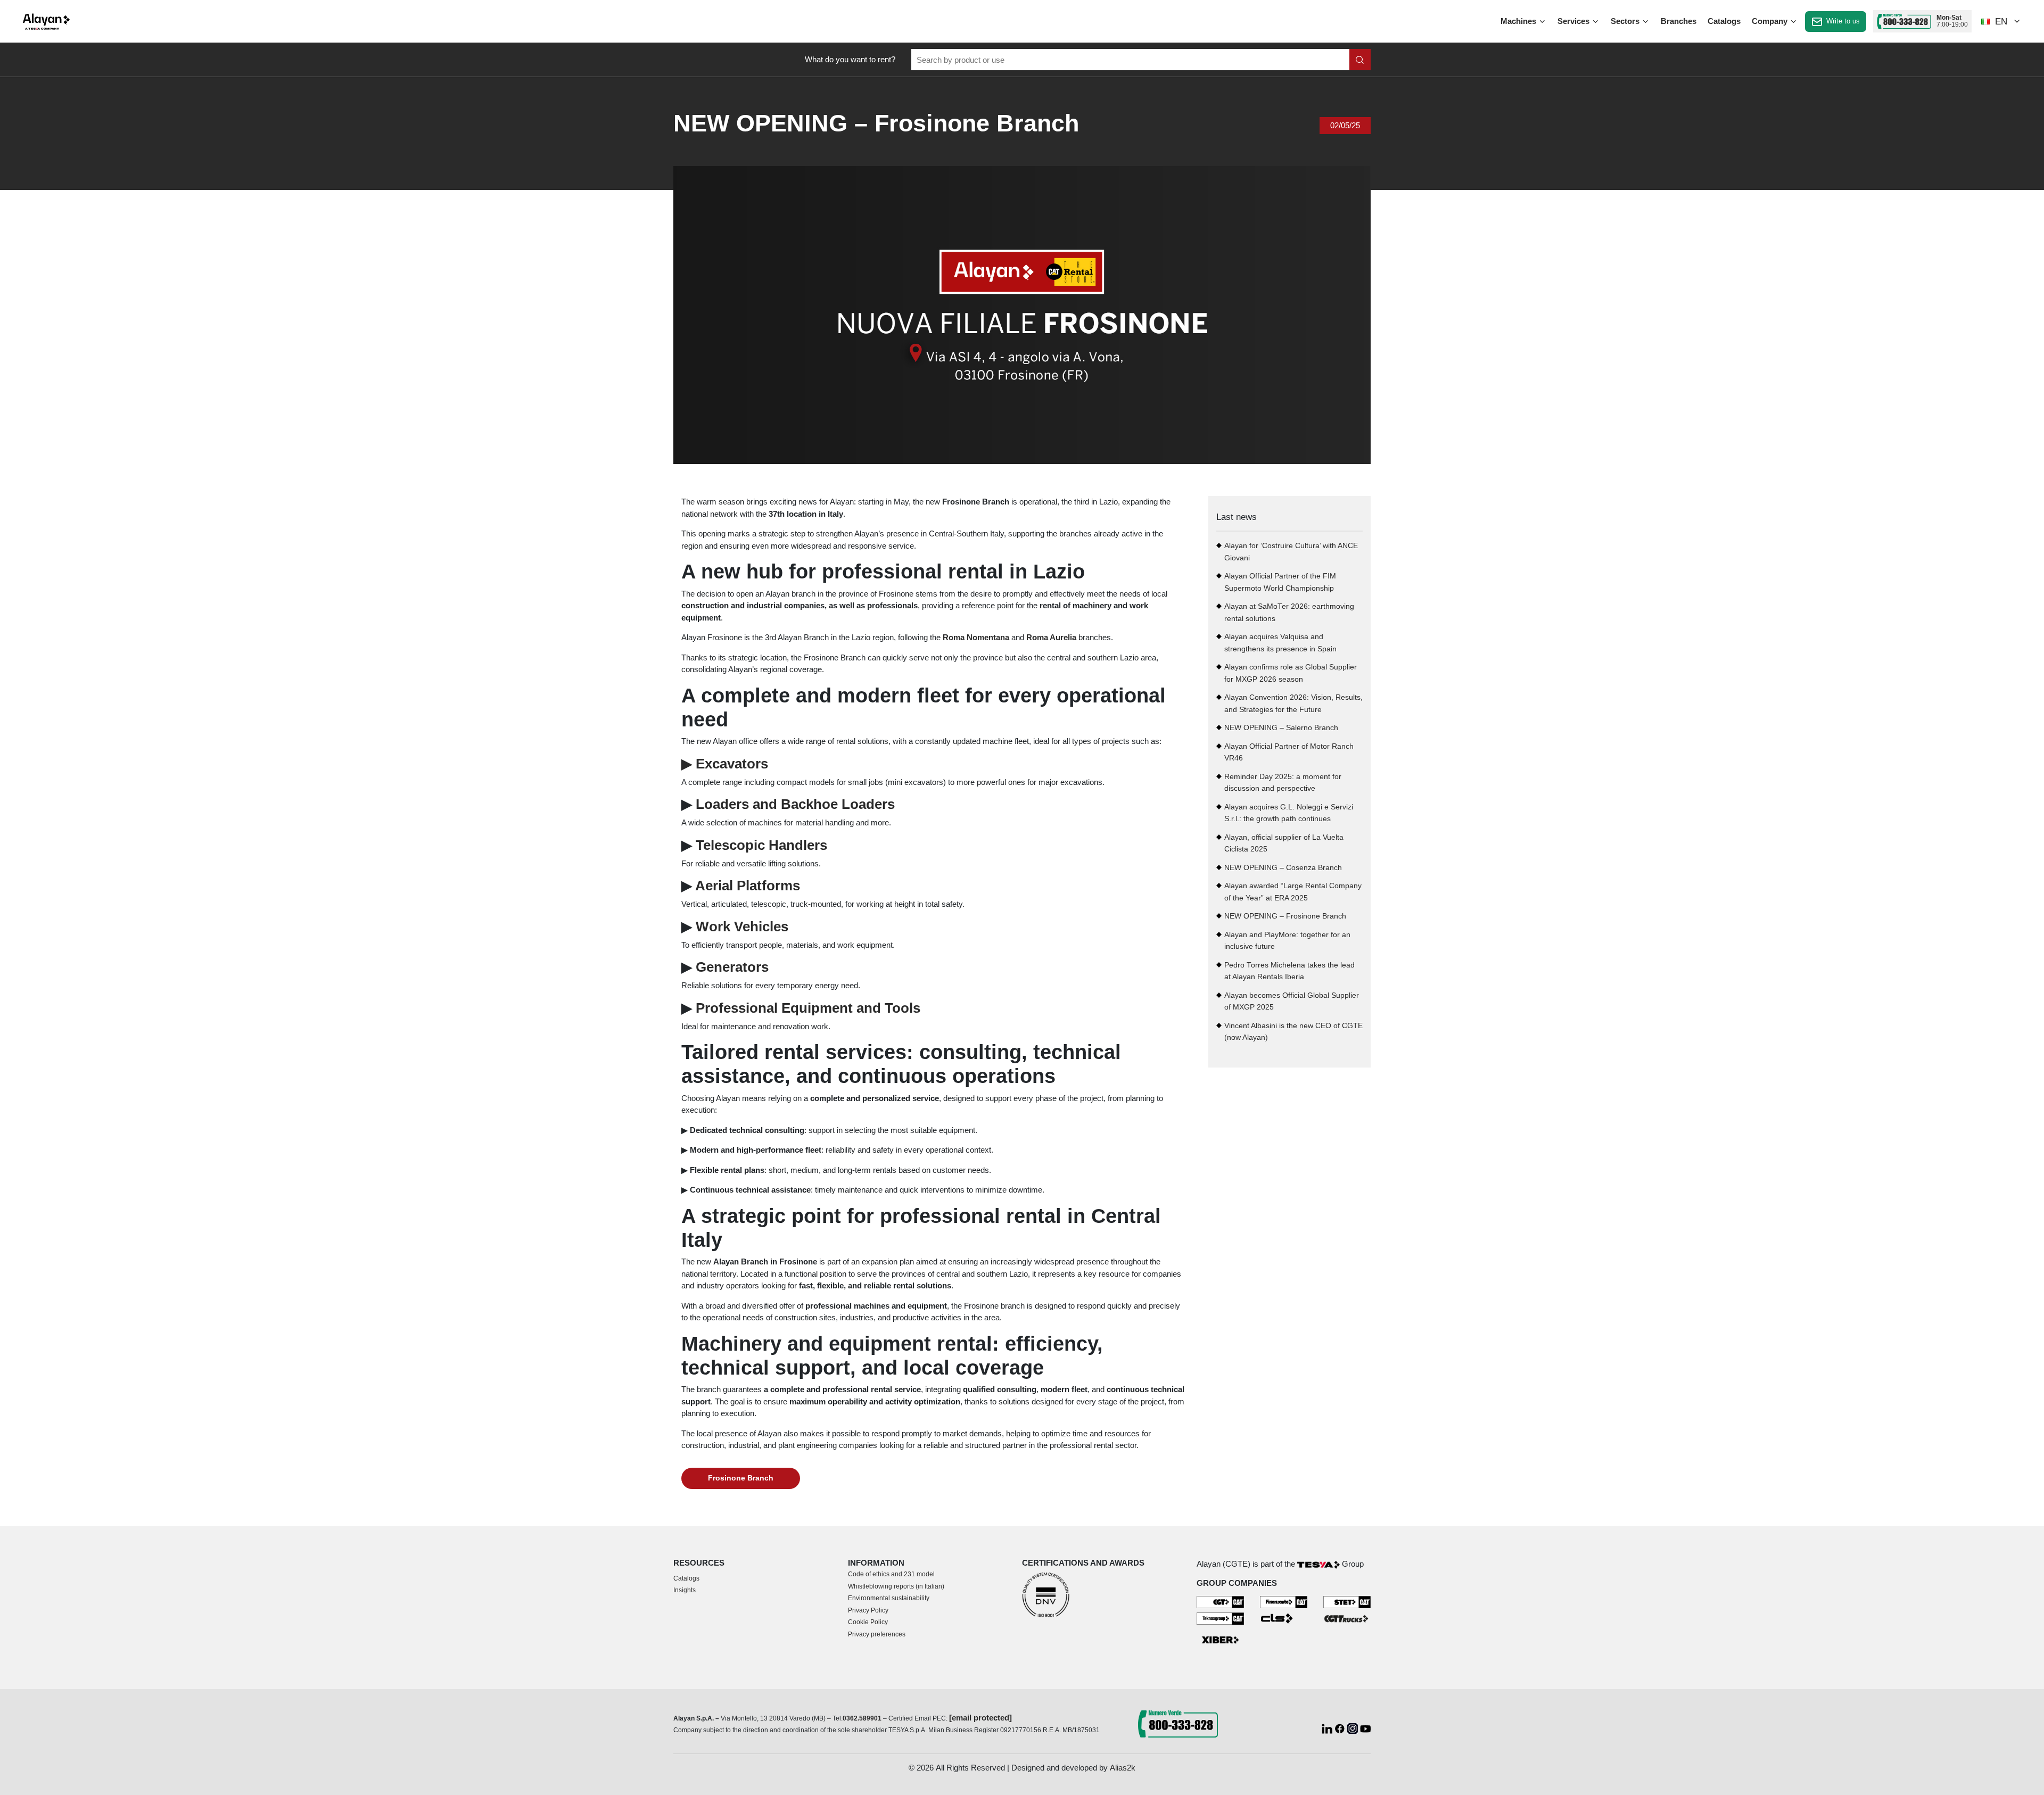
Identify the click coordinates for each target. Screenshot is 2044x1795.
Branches (1679, 21)
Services (1575, 21)
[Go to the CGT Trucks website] (1347, 1618)
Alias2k (1123, 1768)
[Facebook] (1341, 1728)
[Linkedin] (1328, 1728)
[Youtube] (1365, 1728)
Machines (1519, 21)
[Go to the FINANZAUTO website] (1284, 1602)
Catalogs (1724, 21)
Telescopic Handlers (761, 845)
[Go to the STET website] (1347, 1602)
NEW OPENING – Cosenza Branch (1283, 868)
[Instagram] (1354, 1728)
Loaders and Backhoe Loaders (795, 804)
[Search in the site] (1360, 60)
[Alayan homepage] (46, 22)
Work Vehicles (742, 927)
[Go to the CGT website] (1220, 1602)
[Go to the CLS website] (1284, 1618)
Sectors (1626, 21)
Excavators (725, 764)
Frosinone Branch (741, 1478)
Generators (732, 967)
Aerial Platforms (748, 886)
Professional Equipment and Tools (808, 1008)
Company (1771, 21)
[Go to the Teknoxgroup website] (1220, 1618)
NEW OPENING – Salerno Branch (1281, 728)
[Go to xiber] (1220, 1640)
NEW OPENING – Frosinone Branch (1285, 916)
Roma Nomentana (976, 637)
